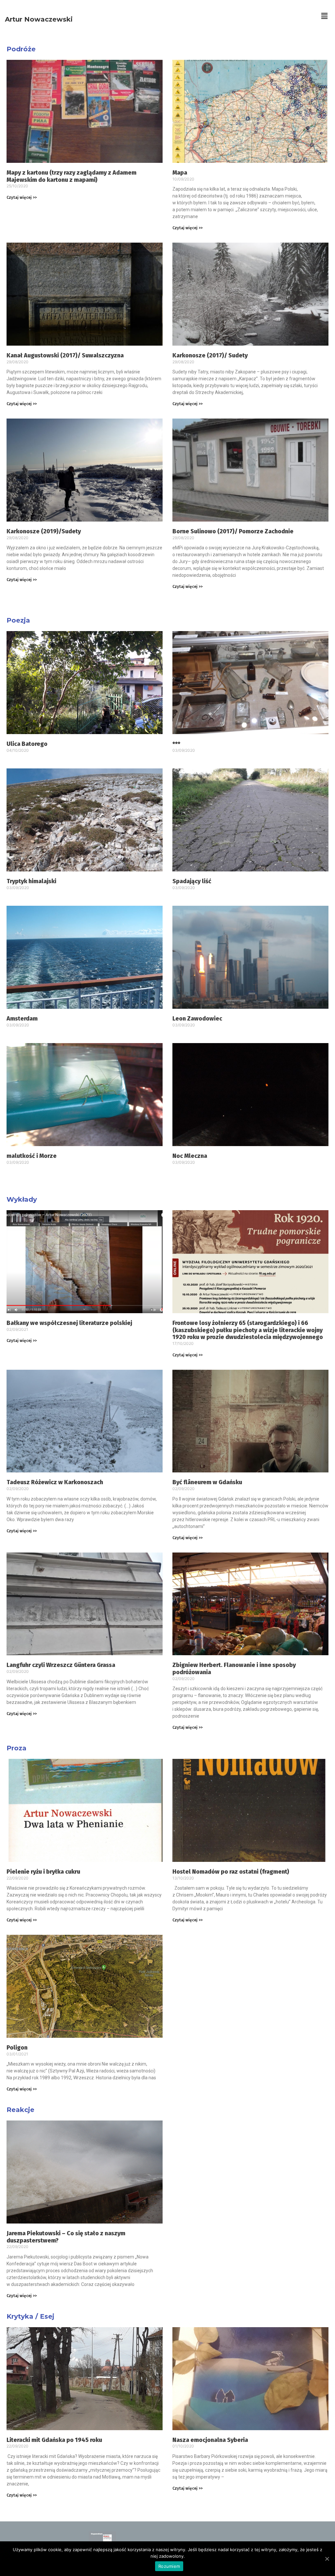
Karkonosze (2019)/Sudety (44, 531)
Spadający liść (192, 881)
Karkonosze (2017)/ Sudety (210, 355)
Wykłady (22, 1199)
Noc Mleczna (190, 1156)
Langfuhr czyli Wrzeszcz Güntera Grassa (61, 1665)
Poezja (18, 620)
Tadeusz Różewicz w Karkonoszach (55, 1482)
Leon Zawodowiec (197, 1019)
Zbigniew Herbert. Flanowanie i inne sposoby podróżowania (234, 1669)
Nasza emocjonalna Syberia (210, 2440)
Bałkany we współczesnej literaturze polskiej (69, 1323)
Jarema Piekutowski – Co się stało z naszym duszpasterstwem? (66, 2237)
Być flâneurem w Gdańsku (207, 1482)
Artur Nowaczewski (39, 19)
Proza (17, 1748)
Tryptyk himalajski (31, 881)
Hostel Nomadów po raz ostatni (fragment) (231, 1872)
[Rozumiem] (327, 2559)
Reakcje (20, 2110)
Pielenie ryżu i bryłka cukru (43, 1872)
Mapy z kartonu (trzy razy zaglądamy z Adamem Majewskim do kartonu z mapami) (71, 176)
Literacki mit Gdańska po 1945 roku (54, 2440)
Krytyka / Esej (30, 2316)
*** (176, 744)
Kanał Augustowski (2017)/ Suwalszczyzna (65, 355)
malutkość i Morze (32, 1156)
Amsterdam (22, 1019)
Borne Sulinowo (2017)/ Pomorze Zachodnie (233, 531)
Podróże (21, 49)
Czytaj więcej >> (22, 197)
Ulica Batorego (27, 744)
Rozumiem (169, 2566)
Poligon (17, 2048)
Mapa (180, 173)
